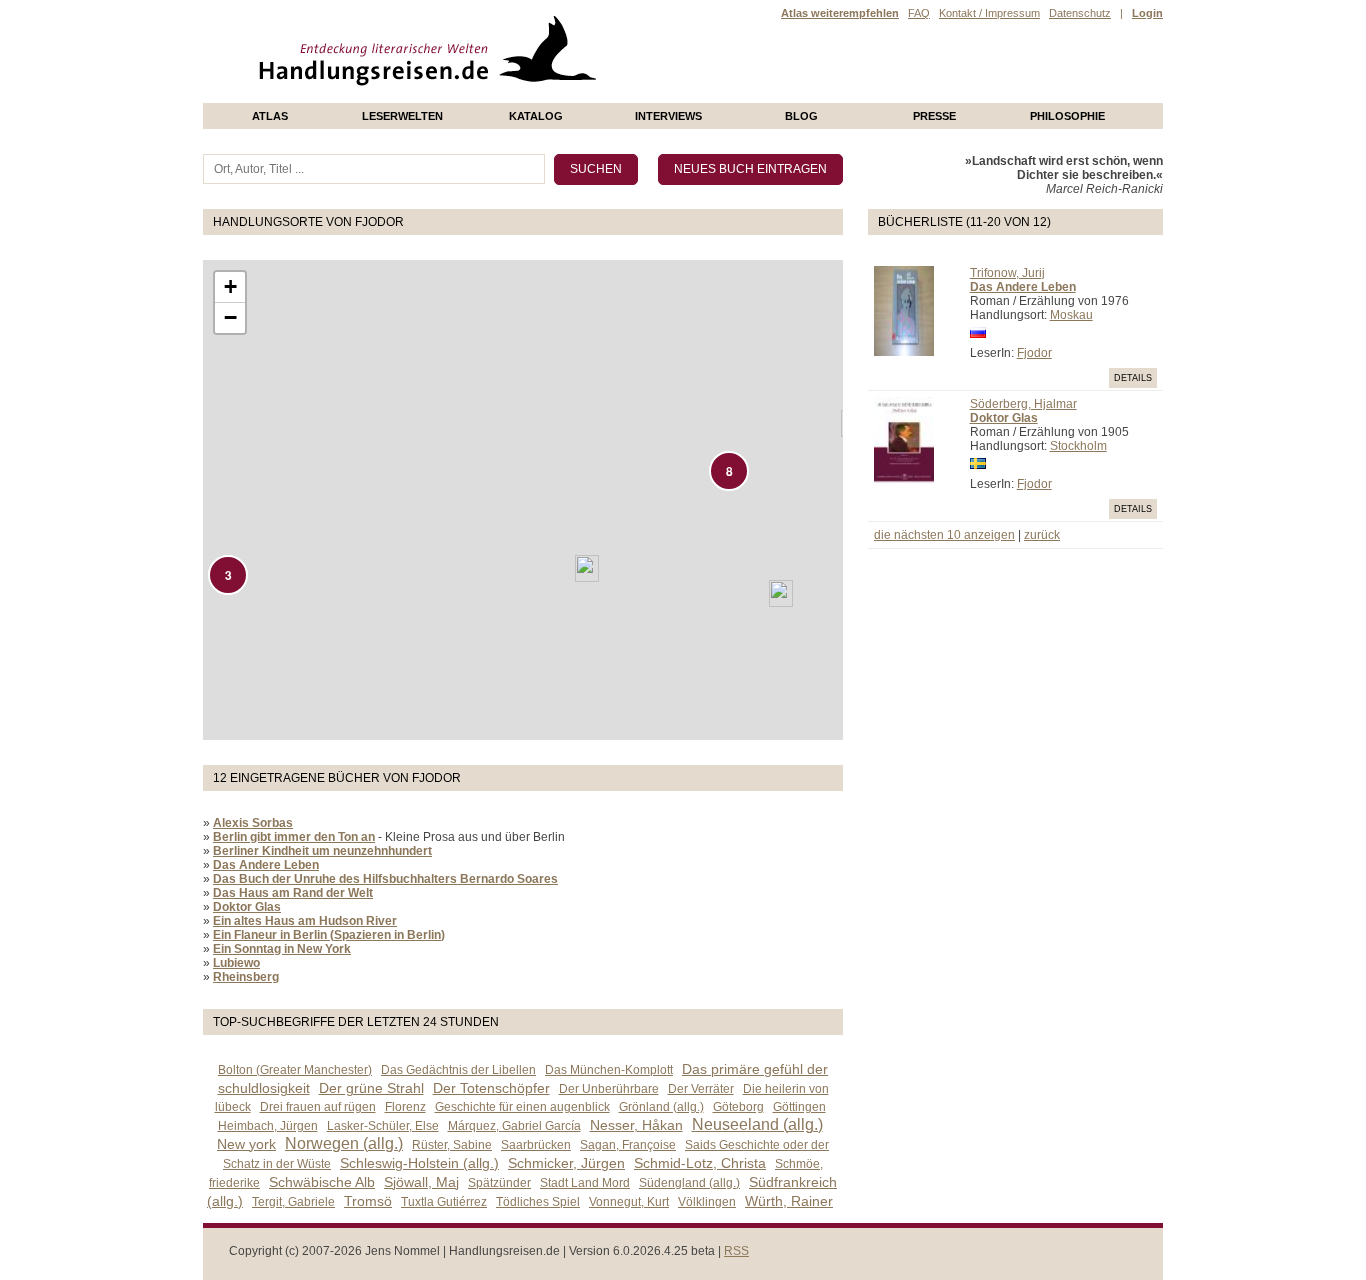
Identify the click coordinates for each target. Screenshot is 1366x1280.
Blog (801, 116)
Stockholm (1078, 446)
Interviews (668, 116)
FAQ (919, 13)
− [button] (230, 317)
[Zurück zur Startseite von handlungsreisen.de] (573, 96)
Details (1133, 378)
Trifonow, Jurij (1007, 273)
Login (1147, 13)
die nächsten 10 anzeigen (944, 535)
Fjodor (1034, 353)
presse (934, 116)
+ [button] (230, 286)
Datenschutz (1080, 13)
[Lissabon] (587, 568)
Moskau (1071, 315)
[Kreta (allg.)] (781, 593)
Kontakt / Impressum (989, 13)
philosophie (1067, 116)
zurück (1042, 535)
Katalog (536, 116)
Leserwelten (402, 116)
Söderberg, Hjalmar (1023, 404)
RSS (736, 1251)
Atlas (270, 116)
